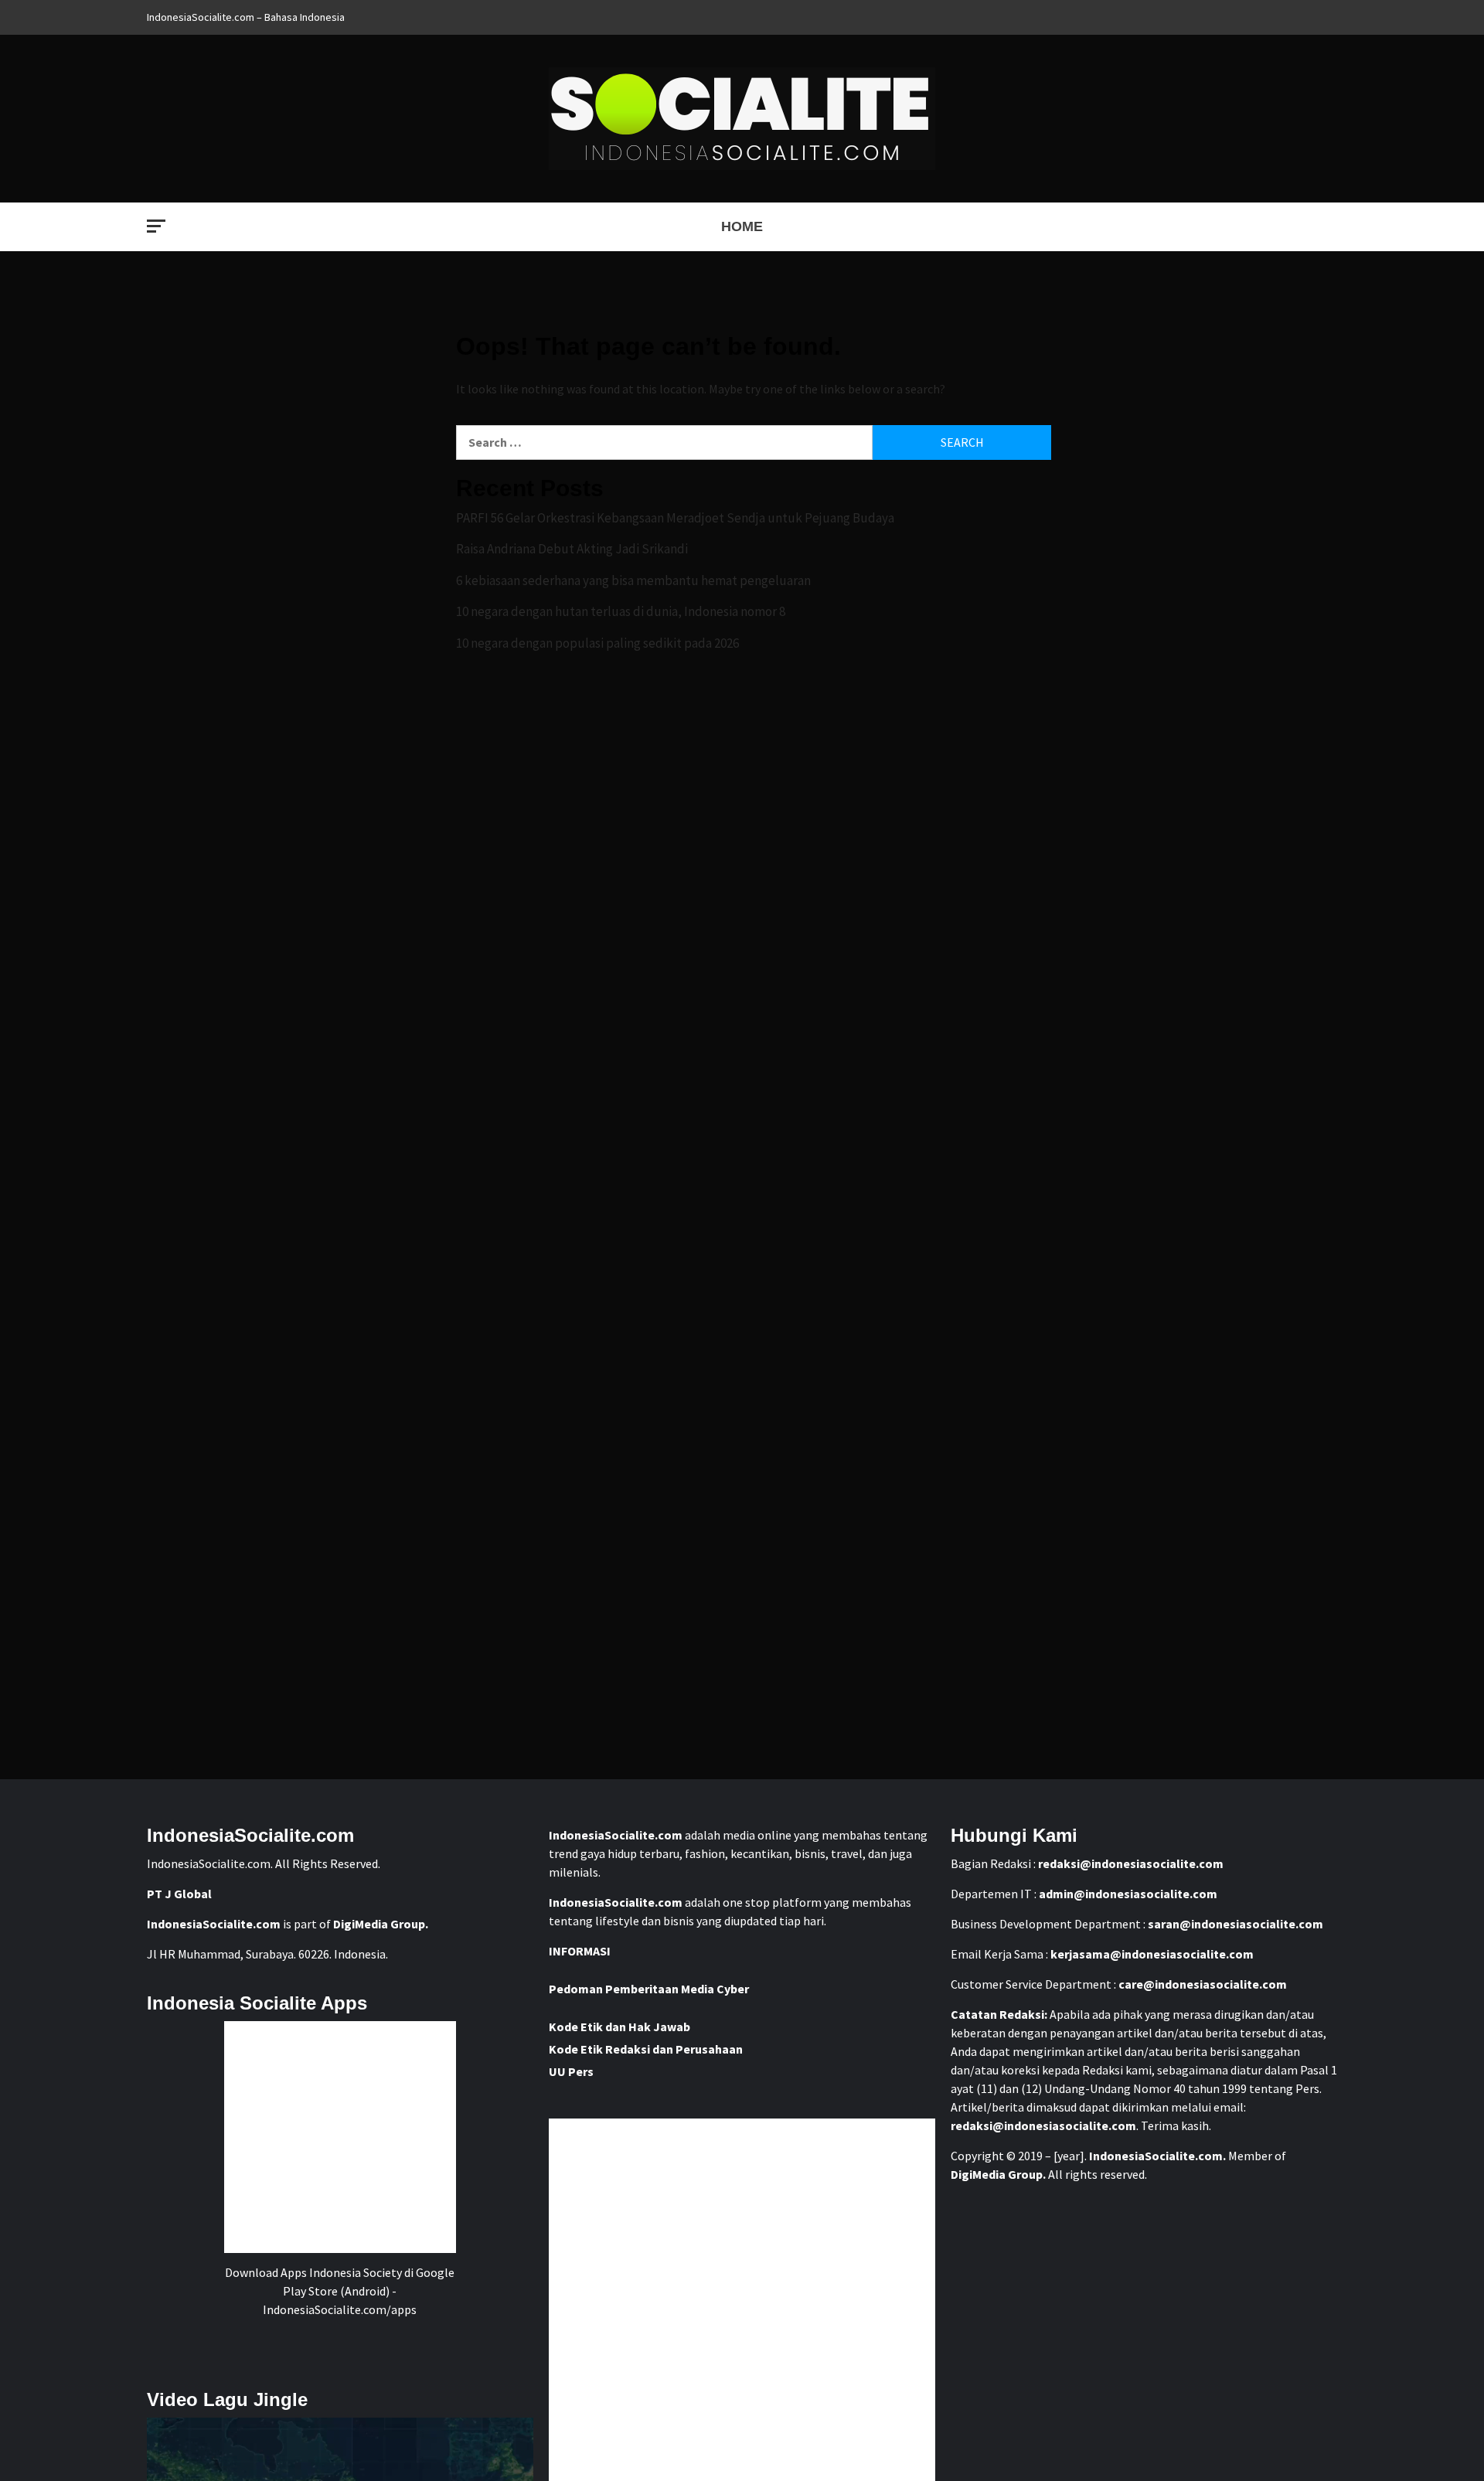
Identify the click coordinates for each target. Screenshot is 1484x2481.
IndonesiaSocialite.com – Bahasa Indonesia (246, 17)
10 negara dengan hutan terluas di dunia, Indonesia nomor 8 (621, 611)
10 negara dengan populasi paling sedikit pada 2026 (597, 643)
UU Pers (571, 2071)
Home (742, 226)
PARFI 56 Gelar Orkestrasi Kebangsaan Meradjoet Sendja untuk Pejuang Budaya (675, 518)
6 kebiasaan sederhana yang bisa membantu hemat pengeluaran (633, 580)
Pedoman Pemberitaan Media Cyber (649, 1989)
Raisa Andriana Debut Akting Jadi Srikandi (572, 549)
